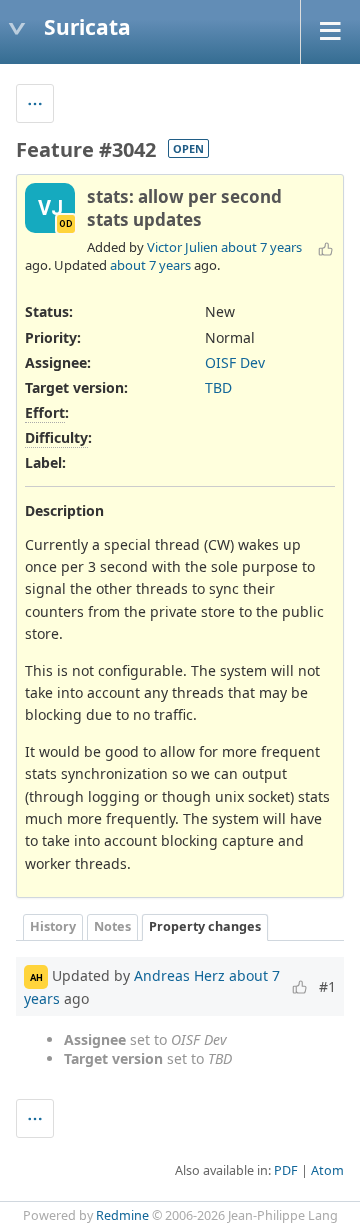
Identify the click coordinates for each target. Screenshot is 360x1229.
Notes (112, 926)
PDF (286, 1170)
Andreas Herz (179, 975)
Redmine (122, 1215)
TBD (218, 387)
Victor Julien (182, 247)
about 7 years (261, 247)
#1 (327, 986)
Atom (327, 1170)
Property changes (205, 926)
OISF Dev (235, 362)
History (53, 926)
